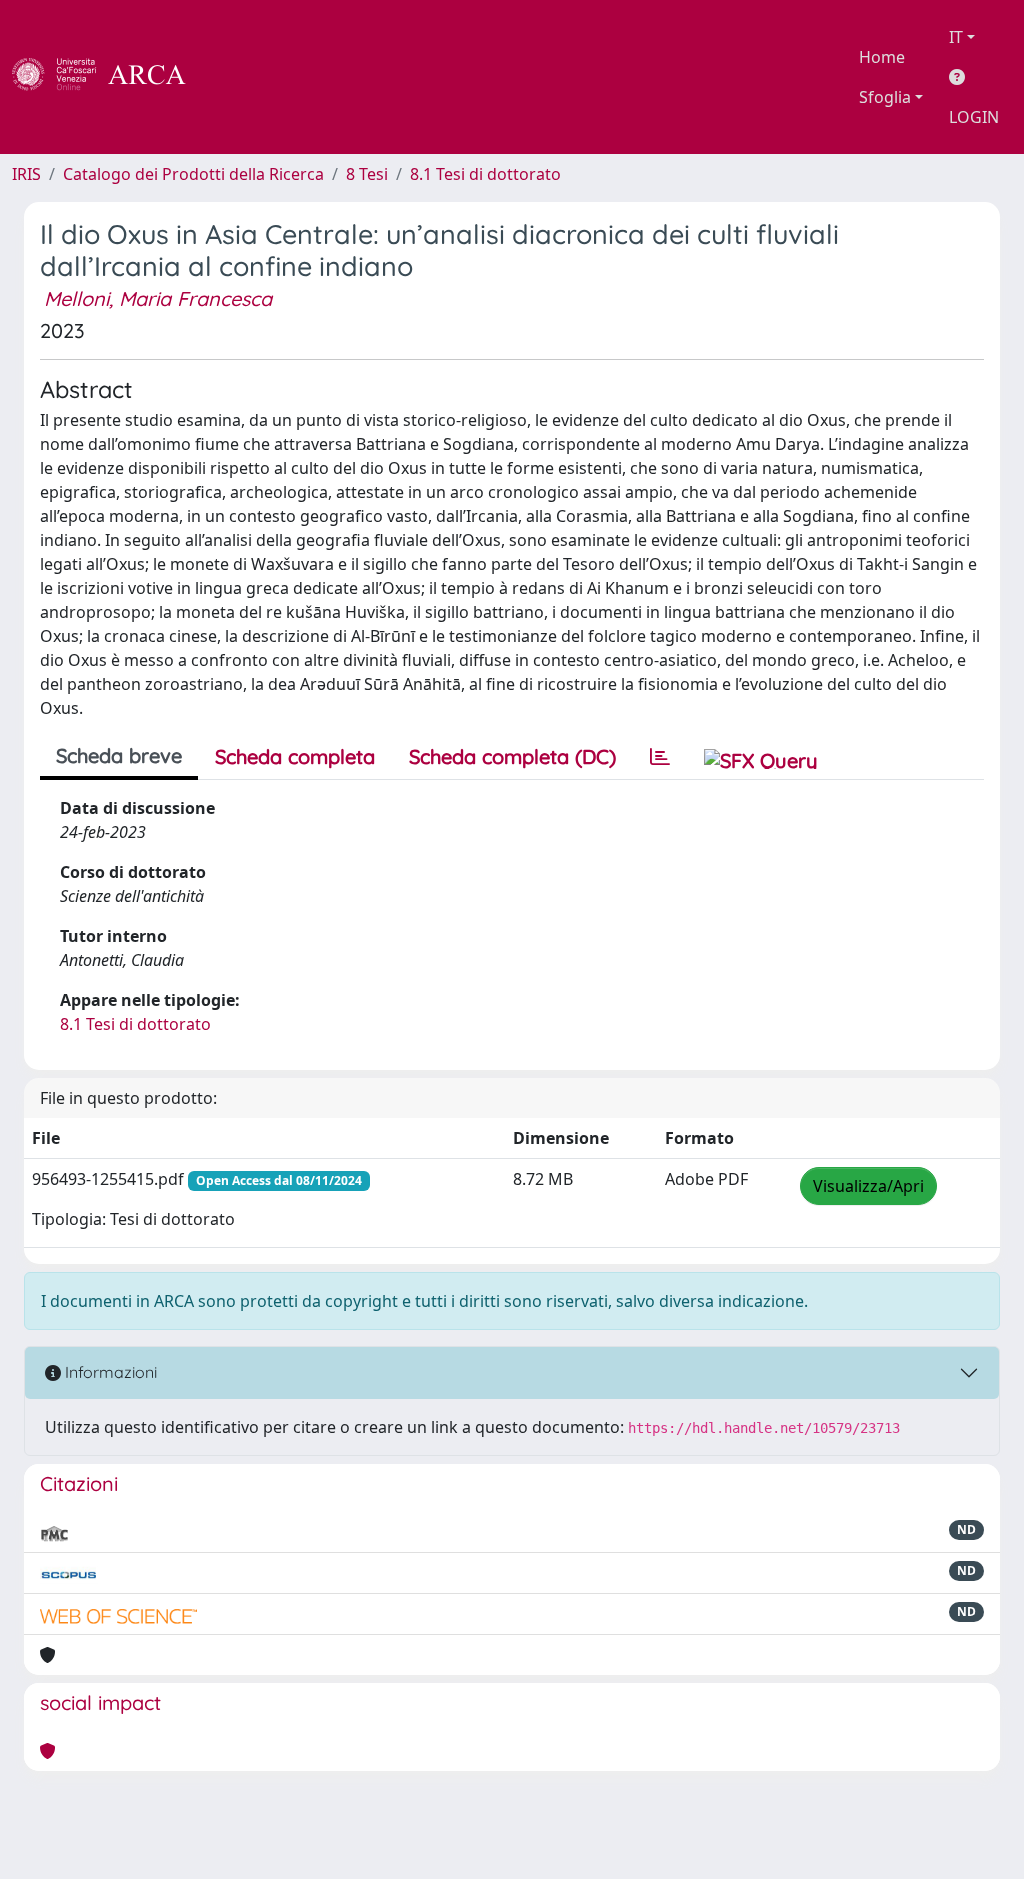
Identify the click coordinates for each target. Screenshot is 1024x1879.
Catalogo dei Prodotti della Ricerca (193, 174)
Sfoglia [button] (885, 97)
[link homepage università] (240, 77)
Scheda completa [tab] (295, 756)
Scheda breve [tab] (119, 755)
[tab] (660, 757)
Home (882, 57)
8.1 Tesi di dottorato (485, 174)
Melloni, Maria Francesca (158, 298)
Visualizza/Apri (868, 1186)
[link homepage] (110, 77)
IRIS (26, 174)
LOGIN (974, 117)
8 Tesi (367, 174)
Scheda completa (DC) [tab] (512, 756)
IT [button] (956, 37)
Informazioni (109, 1372)
